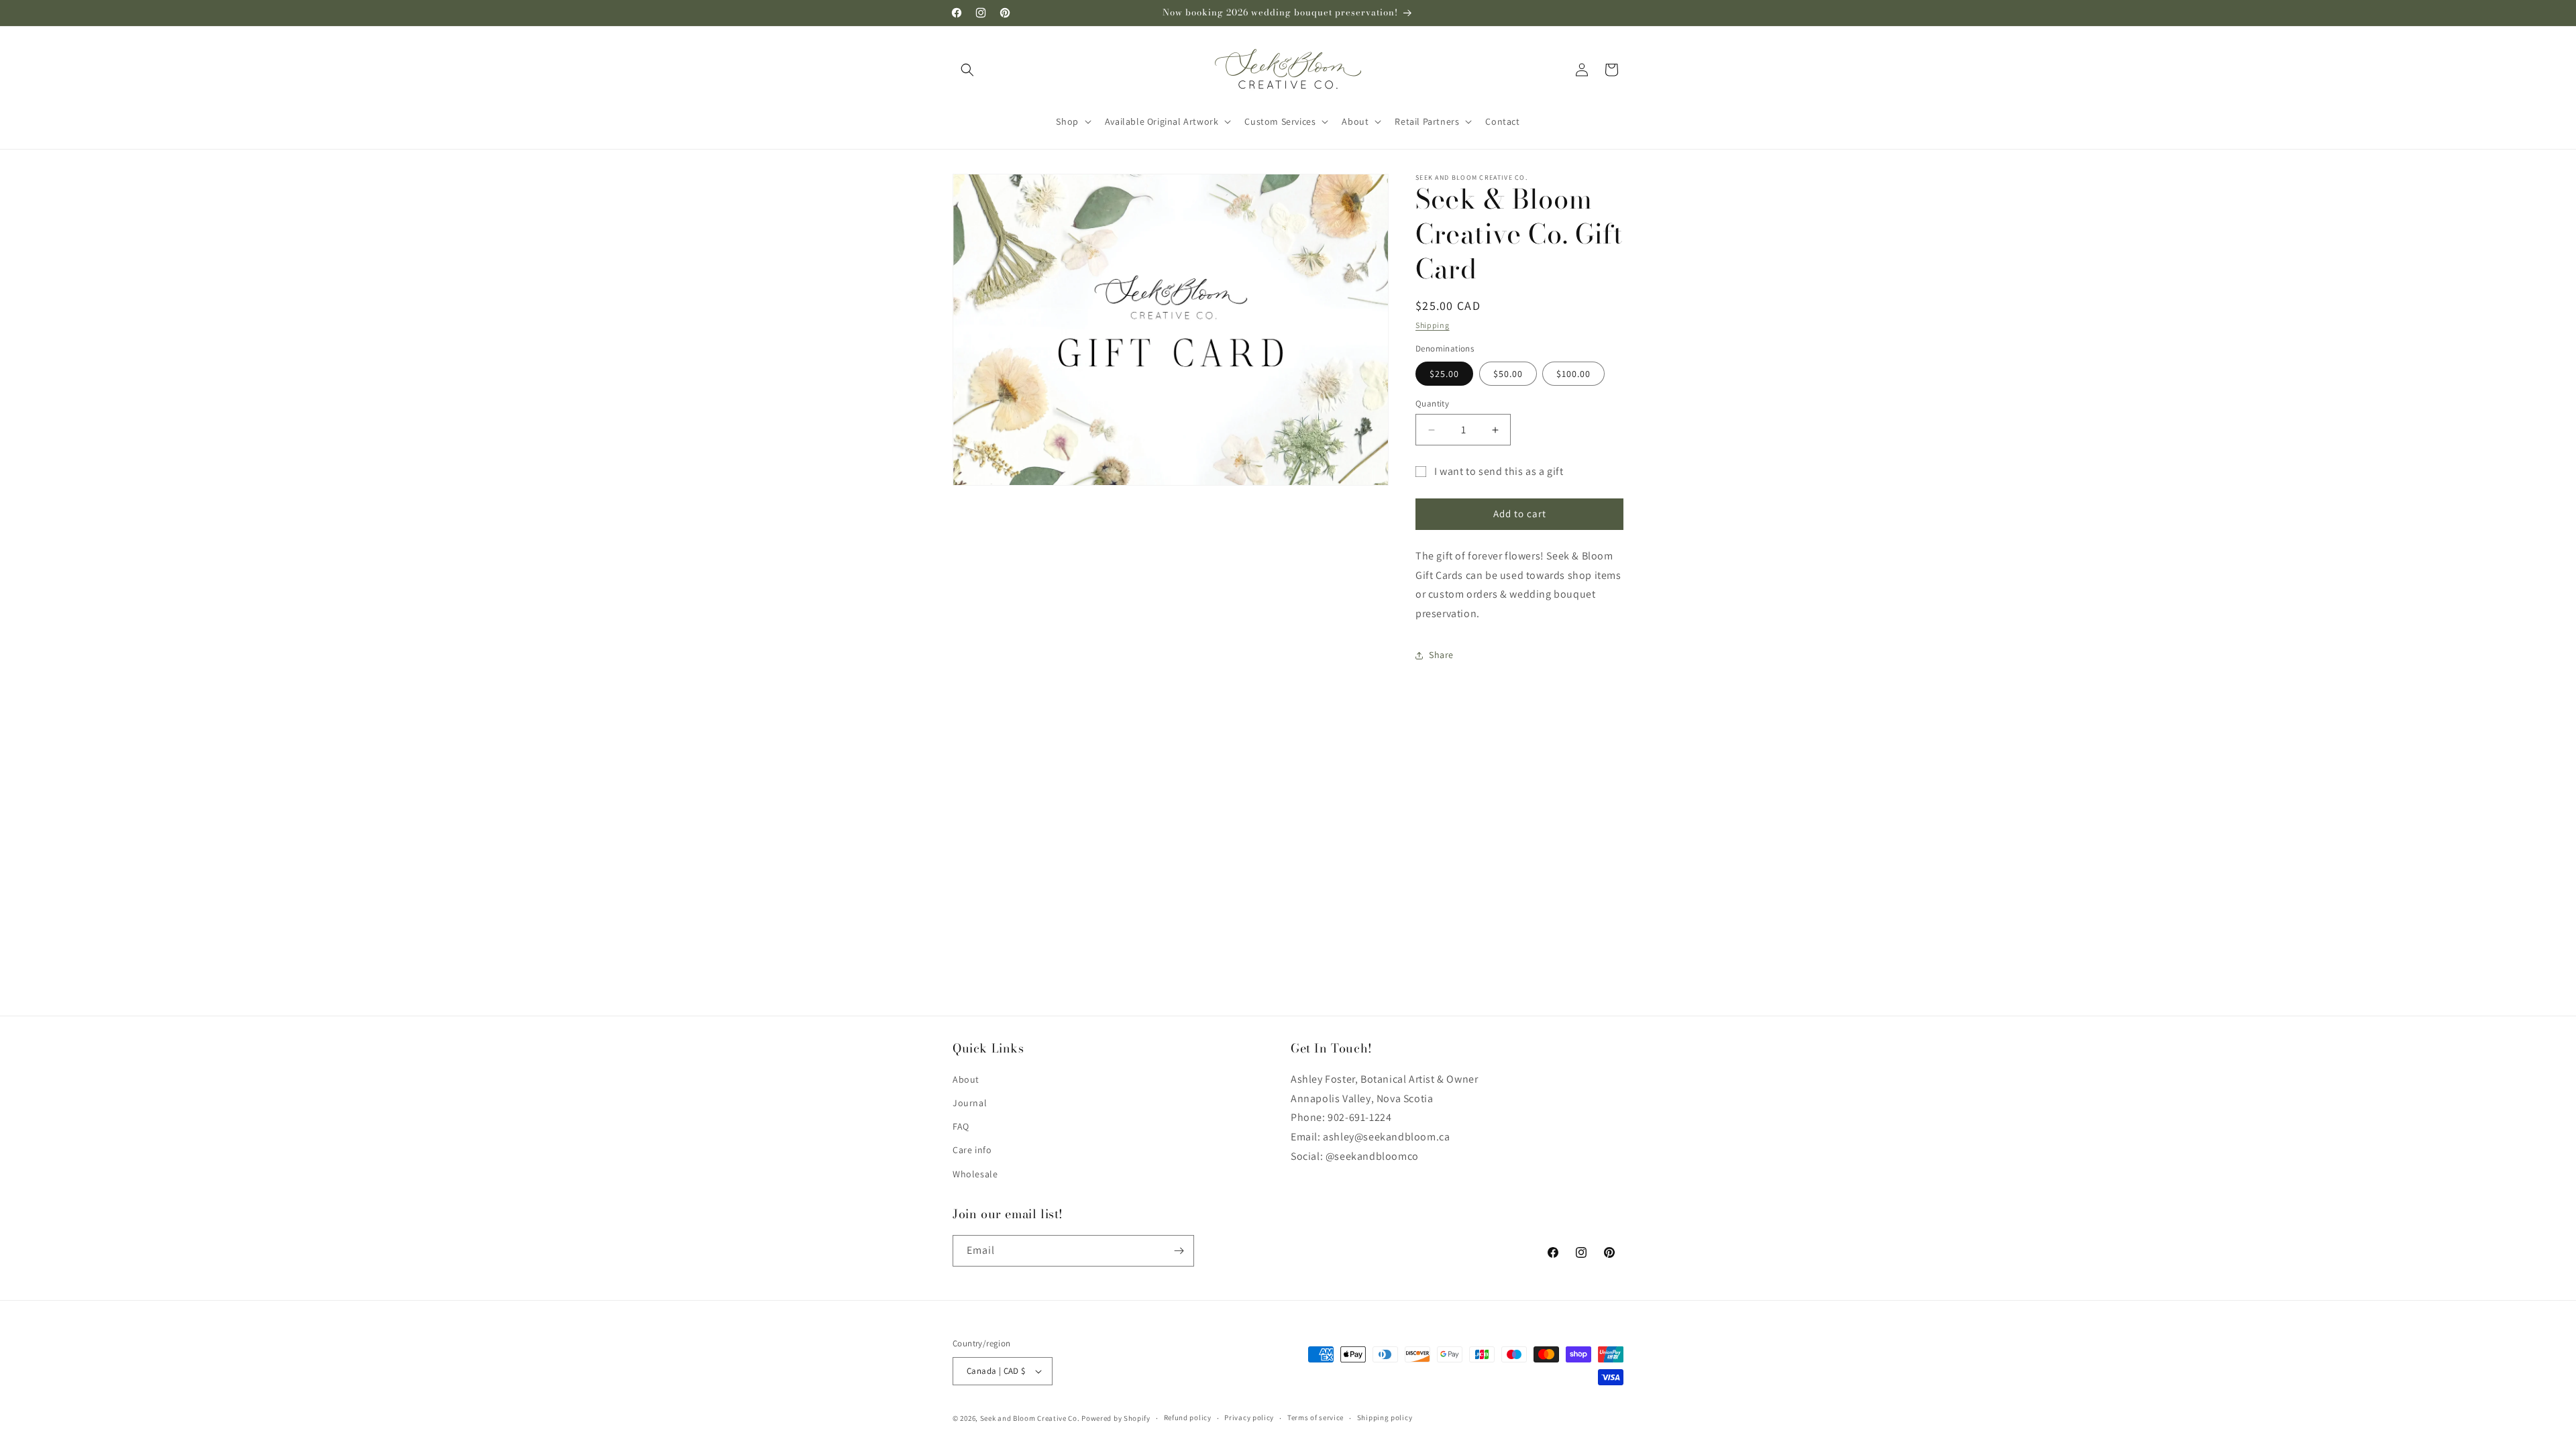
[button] (967, 70)
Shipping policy (1385, 1417)
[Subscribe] (1179, 1251)
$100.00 (1573, 374)
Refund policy (1188, 1417)
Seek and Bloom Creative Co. (1030, 1418)
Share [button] (1441, 655)
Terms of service (1316, 1417)
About (966, 1079)
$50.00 (1508, 374)
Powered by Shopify (1116, 1418)
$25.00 (1444, 374)
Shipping (1433, 325)
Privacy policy (1249, 1417)
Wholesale (975, 1174)
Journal (970, 1103)
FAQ (961, 1126)
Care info (972, 1150)
